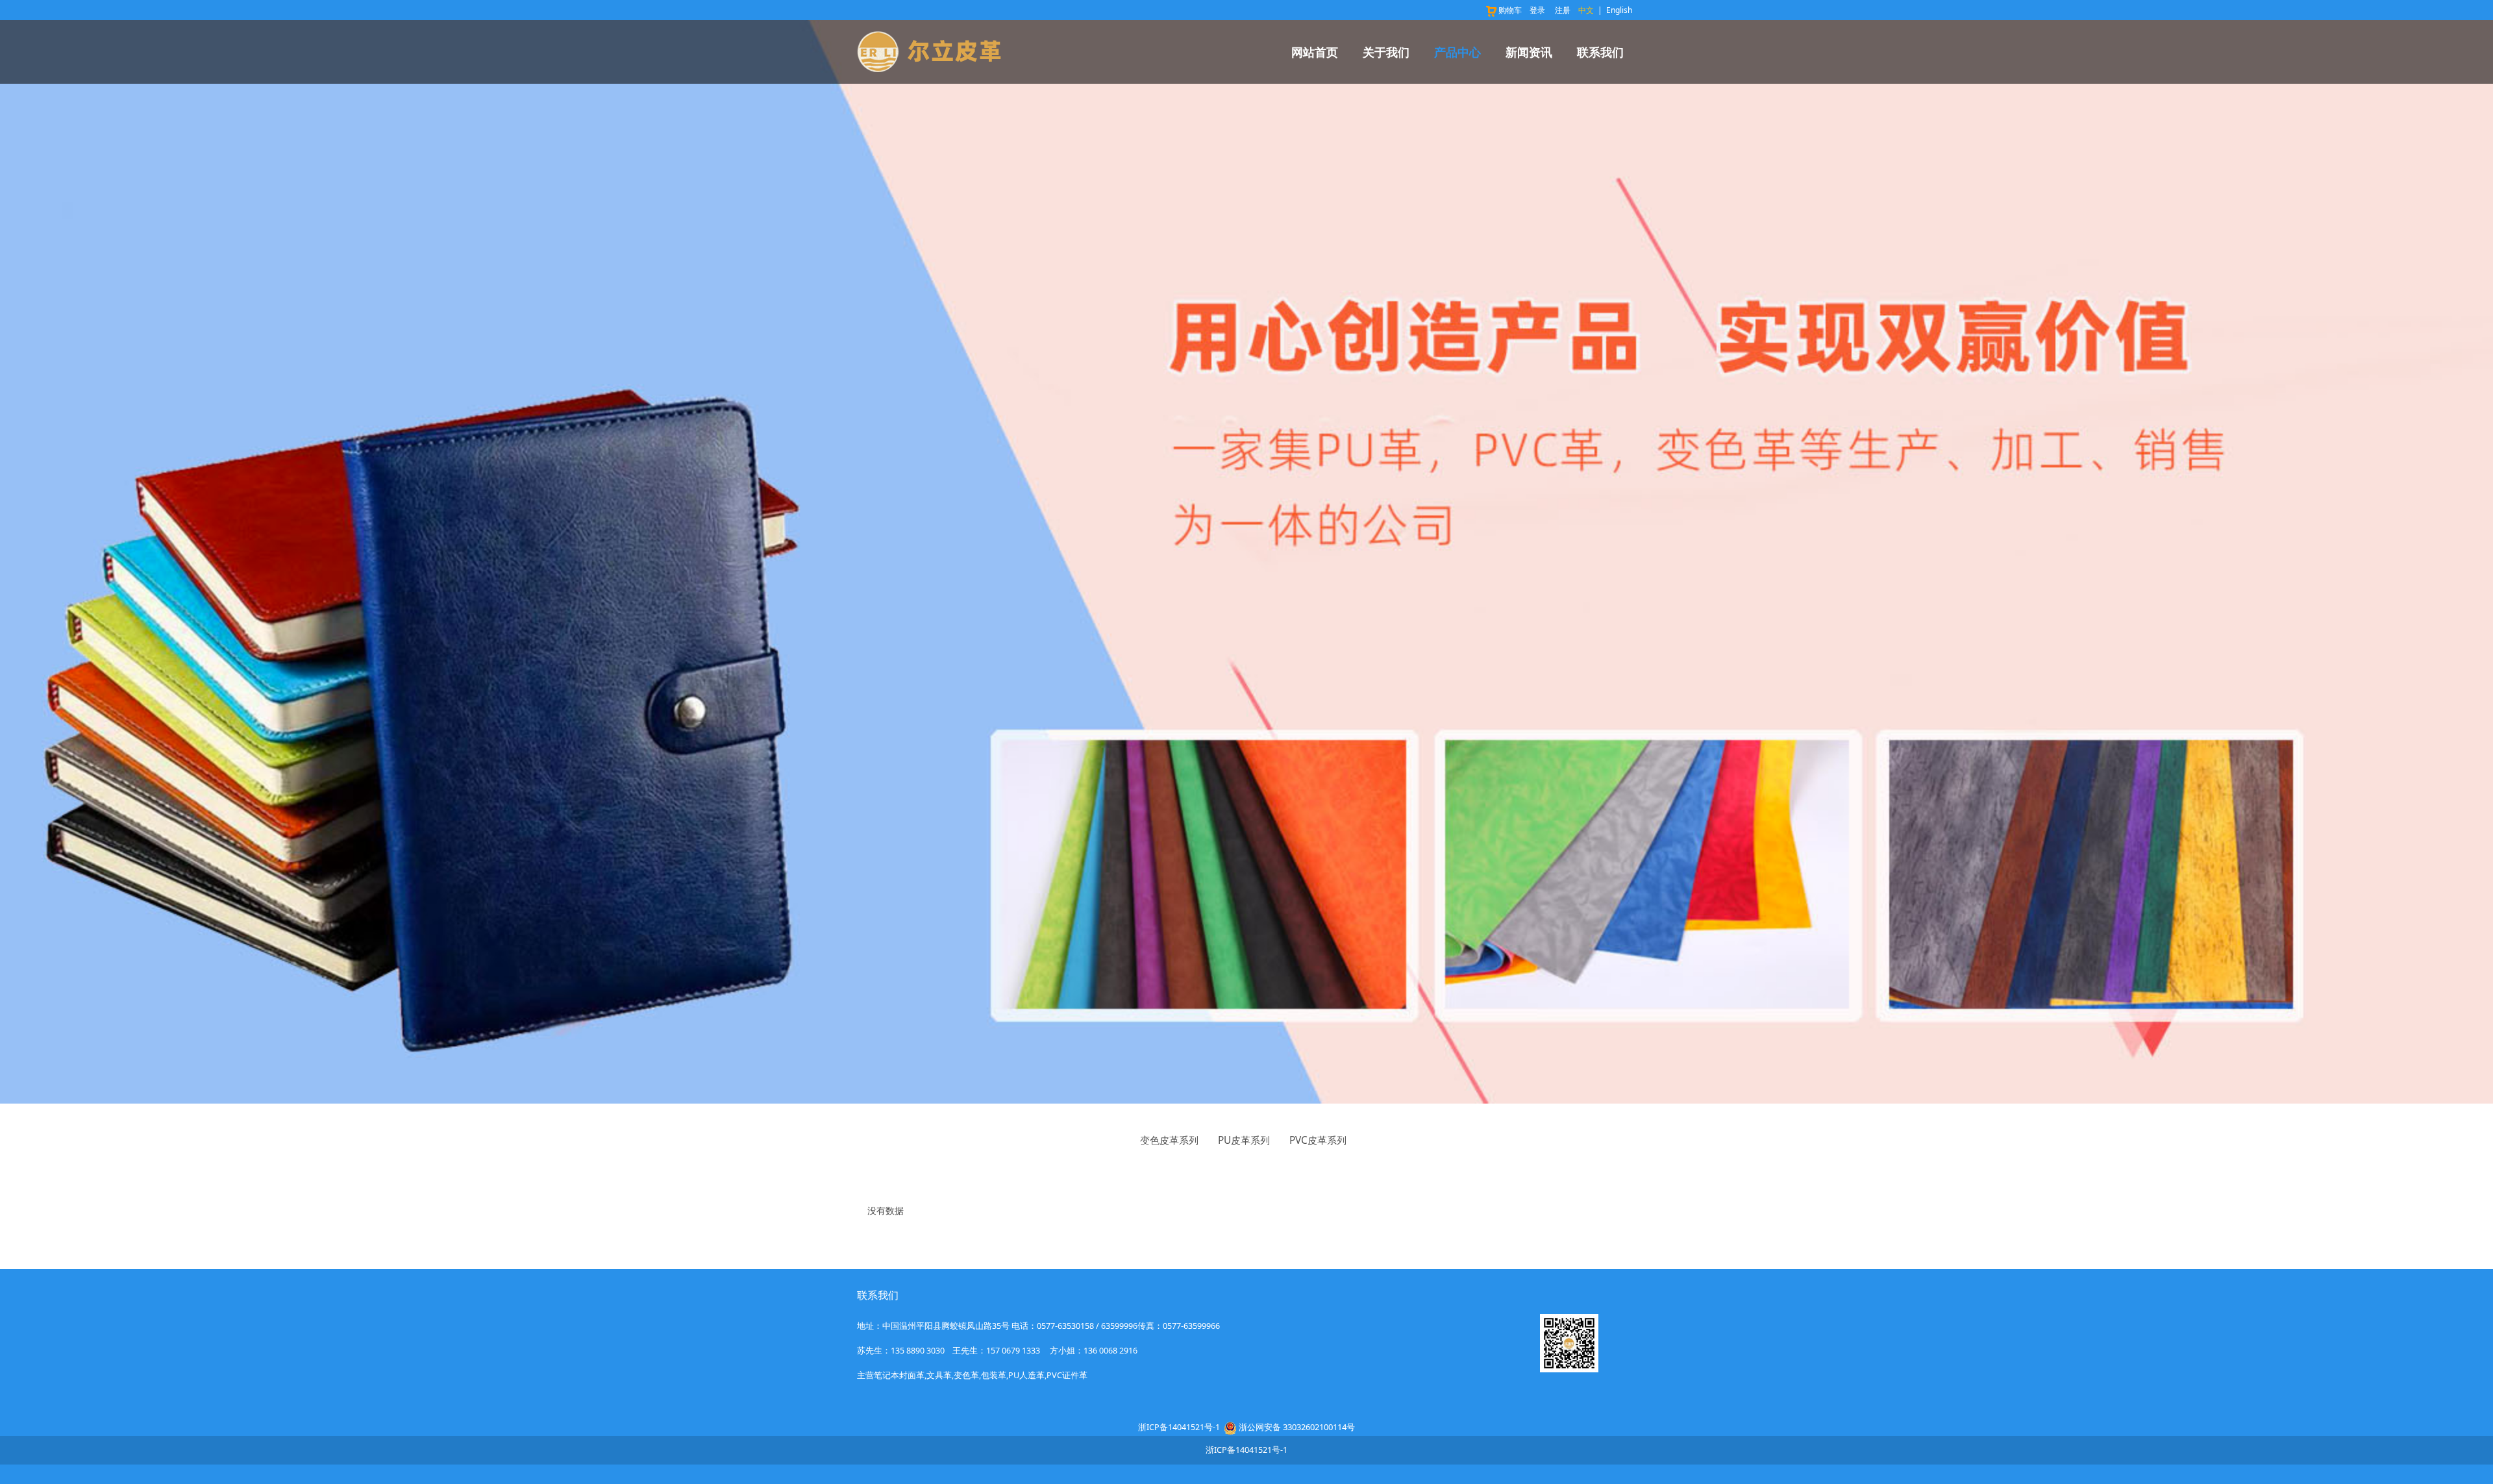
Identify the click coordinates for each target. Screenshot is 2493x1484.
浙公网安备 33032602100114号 (1297, 1427)
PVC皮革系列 (1318, 1140)
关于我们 (1386, 52)
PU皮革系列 (1244, 1140)
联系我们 (1600, 52)
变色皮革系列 (1169, 1140)
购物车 (1510, 10)
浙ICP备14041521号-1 (1179, 1427)
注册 (1563, 10)
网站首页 (1315, 52)
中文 (1586, 10)
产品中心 (1457, 52)
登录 (1537, 10)
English (1619, 10)
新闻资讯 (1529, 52)
